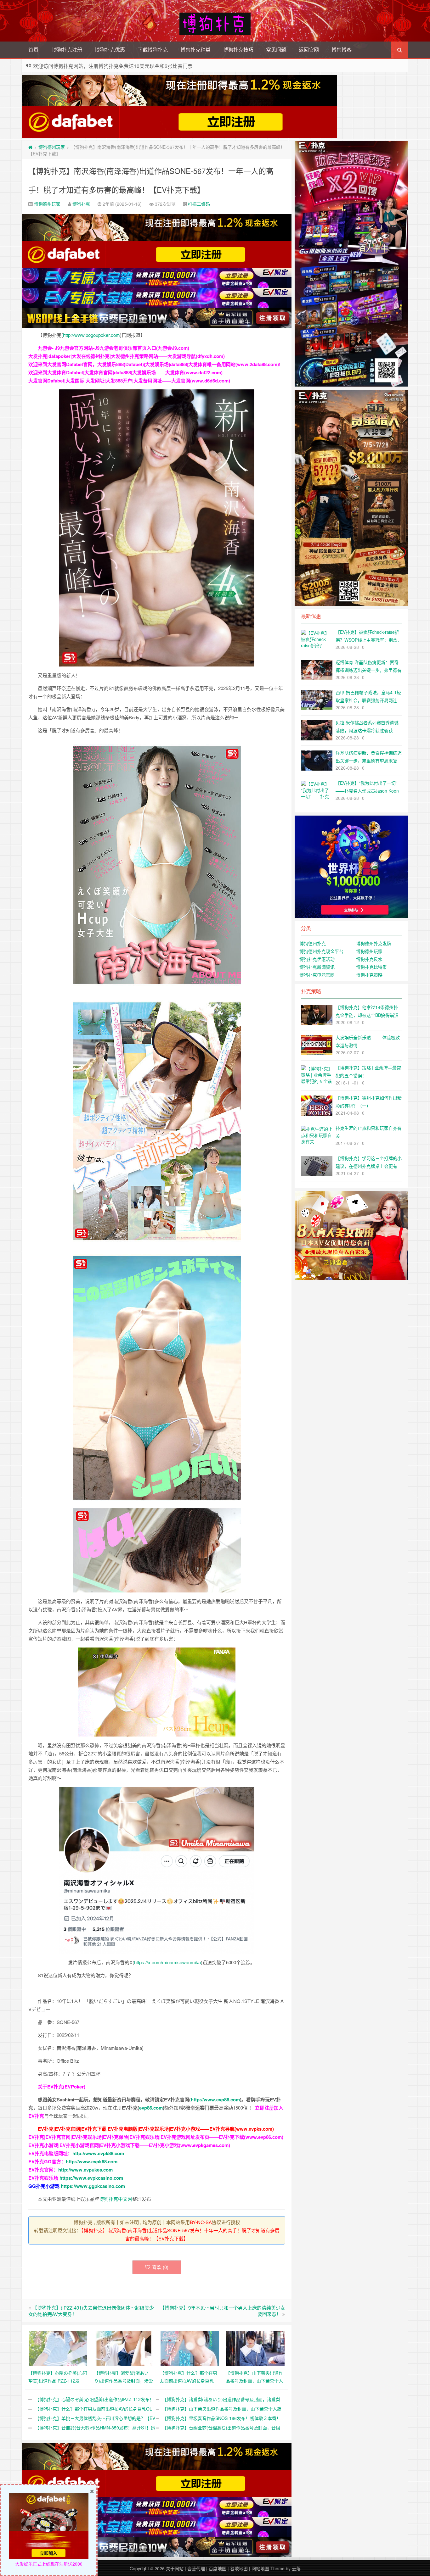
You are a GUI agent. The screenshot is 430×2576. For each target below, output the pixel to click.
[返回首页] (30, 147)
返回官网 (309, 50)
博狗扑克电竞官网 (317, 975)
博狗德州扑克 (313, 943)
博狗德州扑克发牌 (374, 943)
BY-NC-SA (201, 2222)
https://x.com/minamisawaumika (167, 1962)
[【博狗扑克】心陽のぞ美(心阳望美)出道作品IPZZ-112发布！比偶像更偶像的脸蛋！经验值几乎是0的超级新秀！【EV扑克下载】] (58, 2348)
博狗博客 (342, 50)
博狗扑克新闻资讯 (317, 967)
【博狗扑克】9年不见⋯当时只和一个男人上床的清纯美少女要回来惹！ (223, 2311)
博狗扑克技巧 (238, 50)
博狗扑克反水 (369, 959)
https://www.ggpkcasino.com (93, 2186)
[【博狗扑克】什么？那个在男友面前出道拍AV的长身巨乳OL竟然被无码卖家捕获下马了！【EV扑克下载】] (190, 2348)
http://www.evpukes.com (85, 2170)
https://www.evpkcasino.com (91, 2178)
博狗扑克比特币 (371, 967)
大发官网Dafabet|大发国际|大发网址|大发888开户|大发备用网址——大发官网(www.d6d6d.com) (129, 381)
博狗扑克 (81, 204)
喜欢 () (160, 2267)
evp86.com (151, 2108)
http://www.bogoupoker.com (91, 335)
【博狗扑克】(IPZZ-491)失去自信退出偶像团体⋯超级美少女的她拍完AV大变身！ (91, 2311)
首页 (33, 50)
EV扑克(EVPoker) (66, 2087)
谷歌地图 (239, 2568)
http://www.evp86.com (215, 2099)
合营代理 (196, 2568)
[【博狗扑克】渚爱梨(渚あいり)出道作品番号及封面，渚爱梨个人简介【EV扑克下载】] (124, 2348)
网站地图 (260, 2568)
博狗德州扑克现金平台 (321, 951)
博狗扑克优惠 (110, 50)
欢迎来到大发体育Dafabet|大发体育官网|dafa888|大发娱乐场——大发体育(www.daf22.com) (125, 372)
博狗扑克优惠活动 (317, 959)
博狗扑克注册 (67, 50)
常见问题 (276, 50)
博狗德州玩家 (52, 147)
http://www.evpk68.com (92, 2161)
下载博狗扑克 (153, 50)
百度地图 (218, 2568)
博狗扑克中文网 (116, 2199)
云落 (296, 2568)
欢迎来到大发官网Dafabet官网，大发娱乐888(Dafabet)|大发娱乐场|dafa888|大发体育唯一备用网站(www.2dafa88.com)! (154, 364)
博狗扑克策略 (369, 975)
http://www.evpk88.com (98, 2153)
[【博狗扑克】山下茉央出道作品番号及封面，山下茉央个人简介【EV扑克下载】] (255, 2348)
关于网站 (175, 2568)
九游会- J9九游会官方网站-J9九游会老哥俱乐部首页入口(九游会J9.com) (113, 348)
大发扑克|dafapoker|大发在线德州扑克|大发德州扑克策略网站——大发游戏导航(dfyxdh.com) (127, 356)
